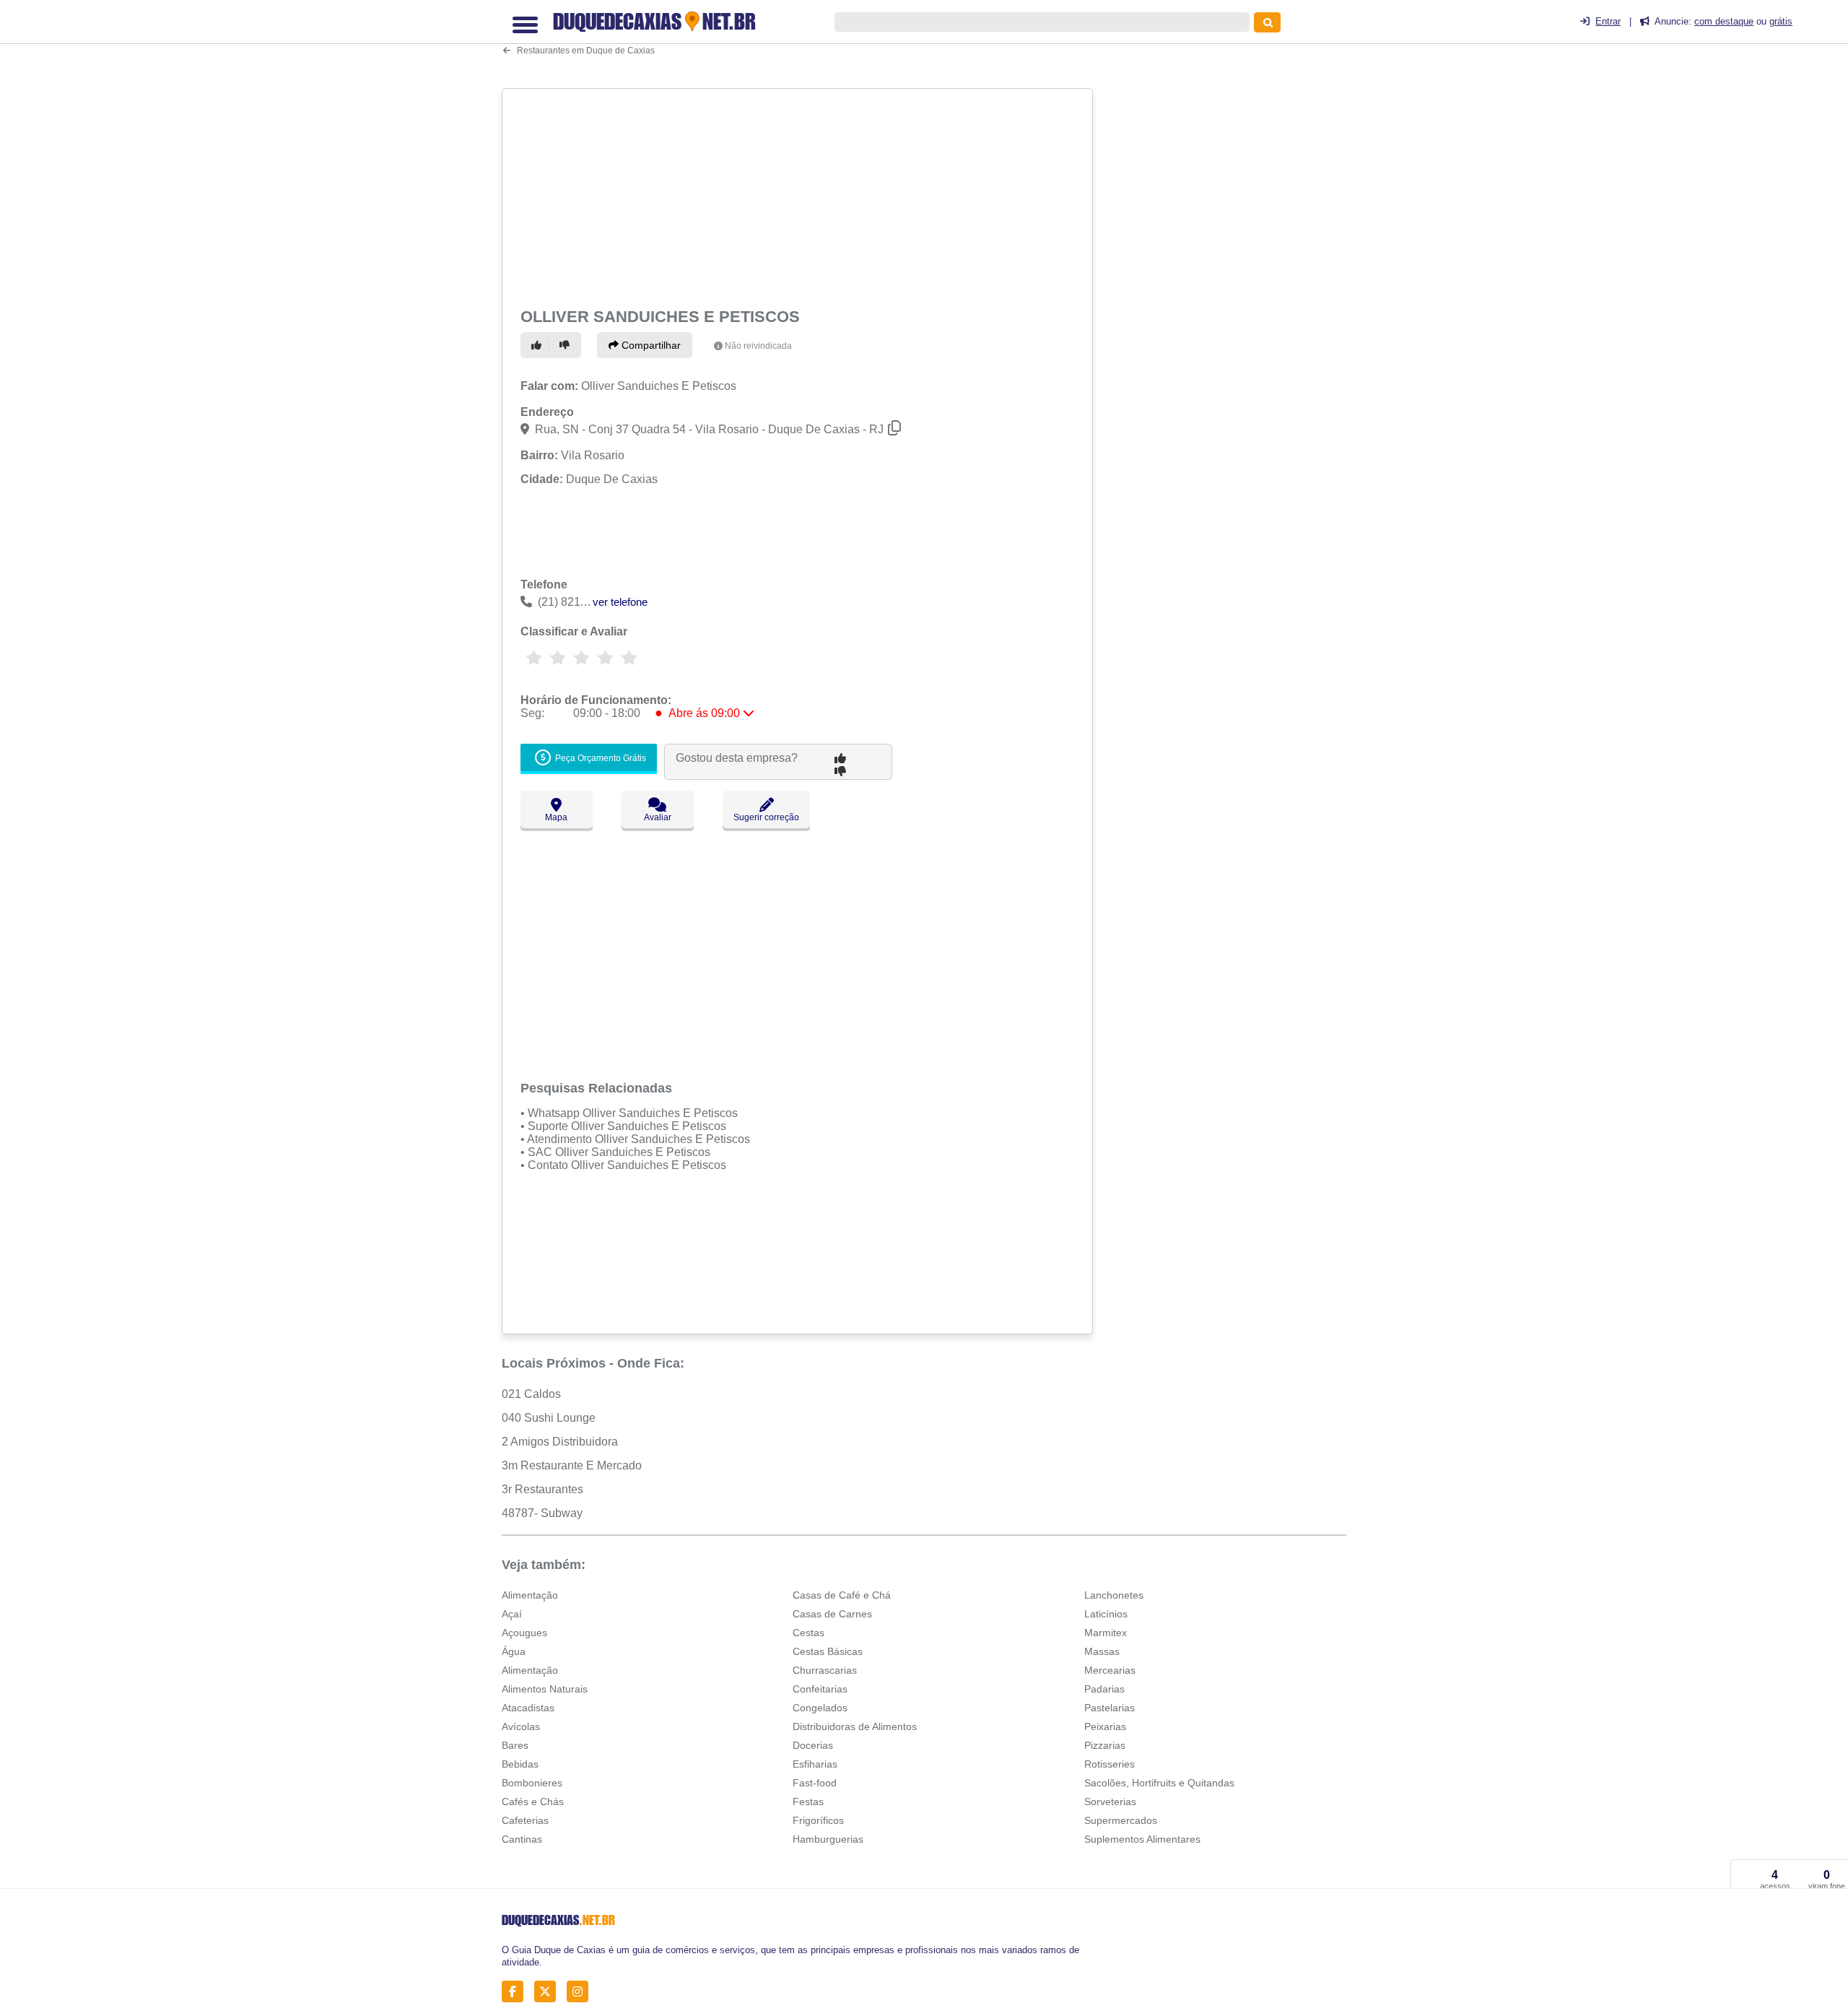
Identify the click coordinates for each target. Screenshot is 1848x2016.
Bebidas (520, 1764)
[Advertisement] (799, 196)
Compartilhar (650, 345)
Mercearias (1110, 1670)
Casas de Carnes (832, 1614)
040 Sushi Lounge (549, 1418)
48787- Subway (542, 1513)
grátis (1781, 21)
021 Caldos (531, 1394)
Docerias (813, 1745)
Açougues (524, 1633)
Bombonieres (532, 1783)
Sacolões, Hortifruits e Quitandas (1159, 1783)
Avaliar (658, 817)
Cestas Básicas (828, 1651)
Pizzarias (1105, 1745)
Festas (808, 1802)
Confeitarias (820, 1689)
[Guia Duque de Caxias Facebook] (517, 1992)
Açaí (512, 1614)
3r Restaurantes (542, 1489)
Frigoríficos (818, 1820)
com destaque (1724, 21)
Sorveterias (1110, 1802)
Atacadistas (528, 1708)
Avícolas (521, 1726)
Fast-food (815, 1783)
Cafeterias (525, 1820)
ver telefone (620, 602)
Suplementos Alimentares (1142, 1839)
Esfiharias (815, 1764)
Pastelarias (1110, 1708)
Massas (1102, 1651)
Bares (515, 1745)
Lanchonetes (1114, 1595)
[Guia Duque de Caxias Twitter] (549, 1992)
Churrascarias (825, 1670)
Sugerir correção (766, 817)
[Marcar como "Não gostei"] (567, 345)
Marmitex (1106, 1633)
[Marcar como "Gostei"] (539, 345)
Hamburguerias (828, 1839)
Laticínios (1106, 1614)
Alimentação (530, 1595)
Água (514, 1651)
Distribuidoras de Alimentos (855, 1726)
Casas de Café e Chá (842, 1595)
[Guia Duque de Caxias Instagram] (581, 1992)
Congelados (820, 1708)
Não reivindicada (758, 346)
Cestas (808, 1633)
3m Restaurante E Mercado (572, 1465)
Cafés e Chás (533, 1802)
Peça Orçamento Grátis (600, 759)
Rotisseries (1110, 1764)
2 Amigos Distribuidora (560, 1442)
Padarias (1104, 1689)
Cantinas (522, 1839)
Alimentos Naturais (545, 1689)
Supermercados (1121, 1820)
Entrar (1608, 21)
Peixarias (1105, 1726)
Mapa (556, 817)
